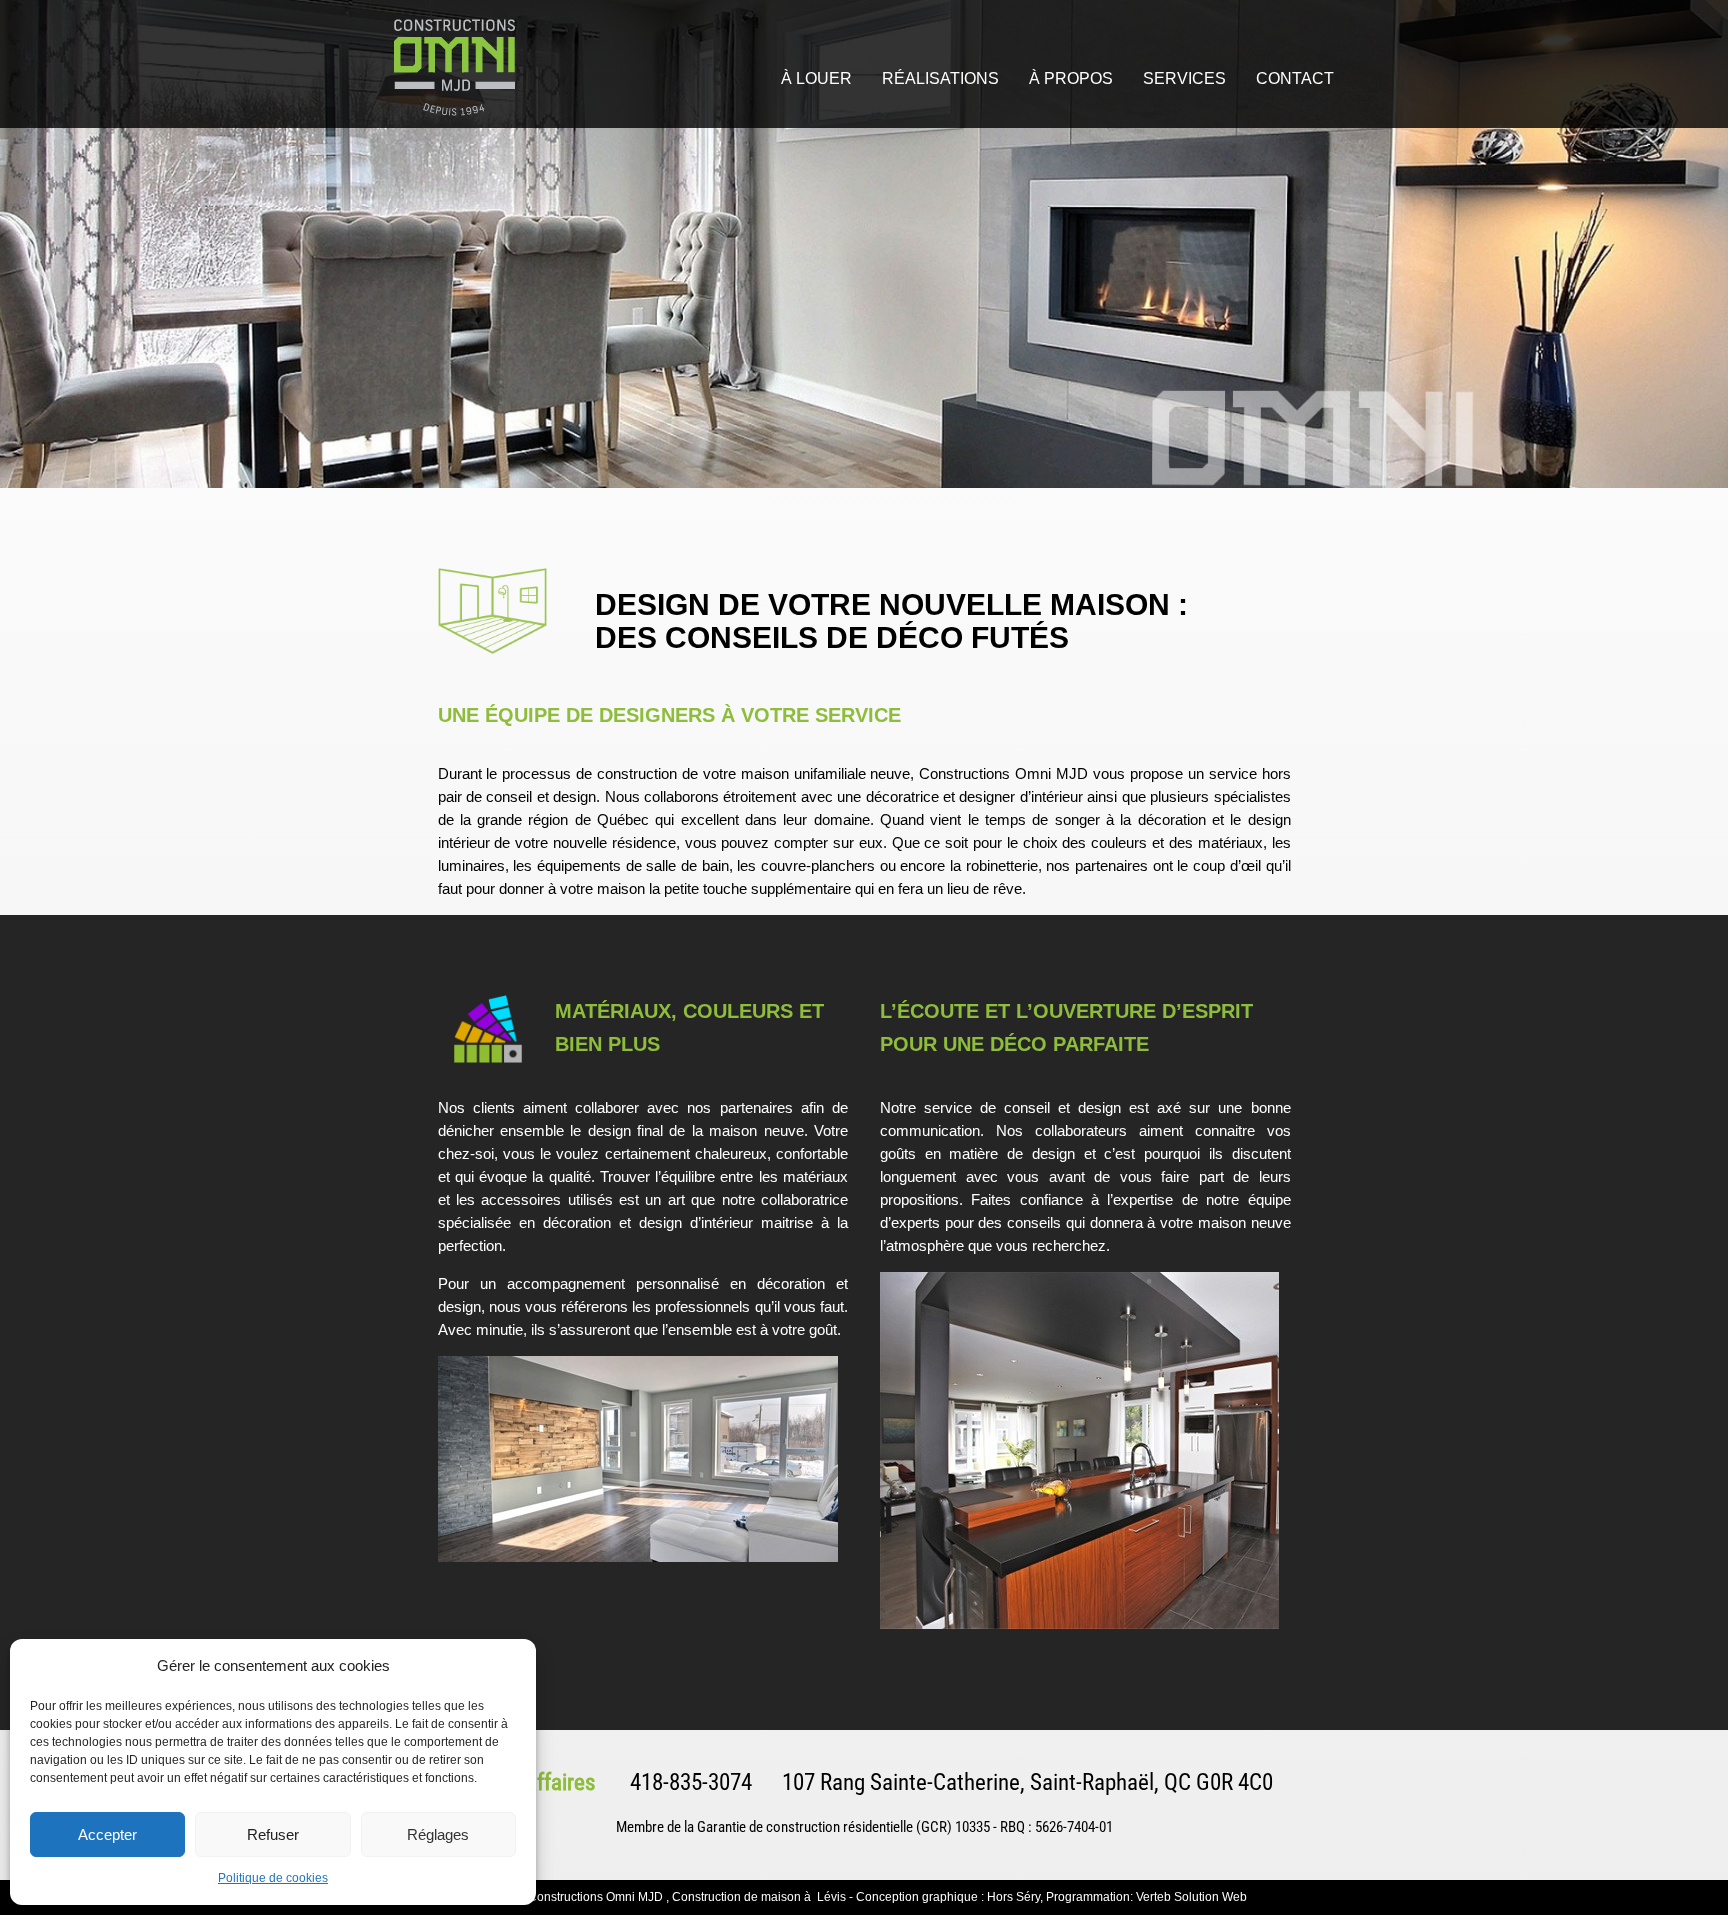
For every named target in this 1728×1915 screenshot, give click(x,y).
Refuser (273, 1834)
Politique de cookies (273, 1878)
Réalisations (940, 78)
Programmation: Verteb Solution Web (1146, 1897)
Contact (1295, 78)
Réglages (438, 1834)
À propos (1071, 78)
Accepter (107, 1834)
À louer (816, 78)
